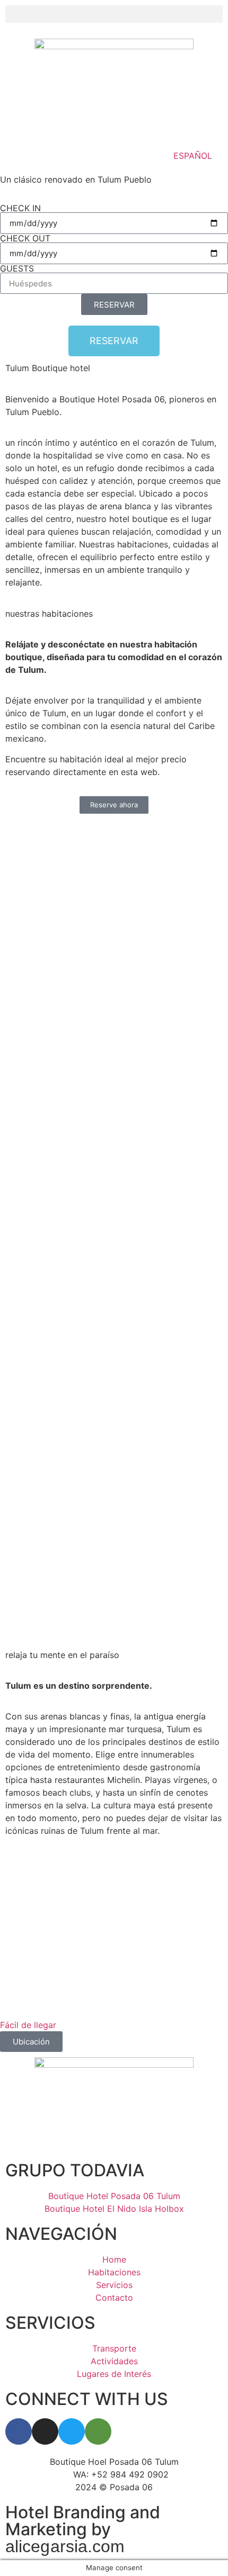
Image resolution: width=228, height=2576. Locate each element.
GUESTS (17, 268)
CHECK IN (20, 208)
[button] (114, 14)
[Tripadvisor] (98, 2431)
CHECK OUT (25, 238)
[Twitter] (72, 2431)
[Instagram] (45, 2431)
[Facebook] (19, 2431)
